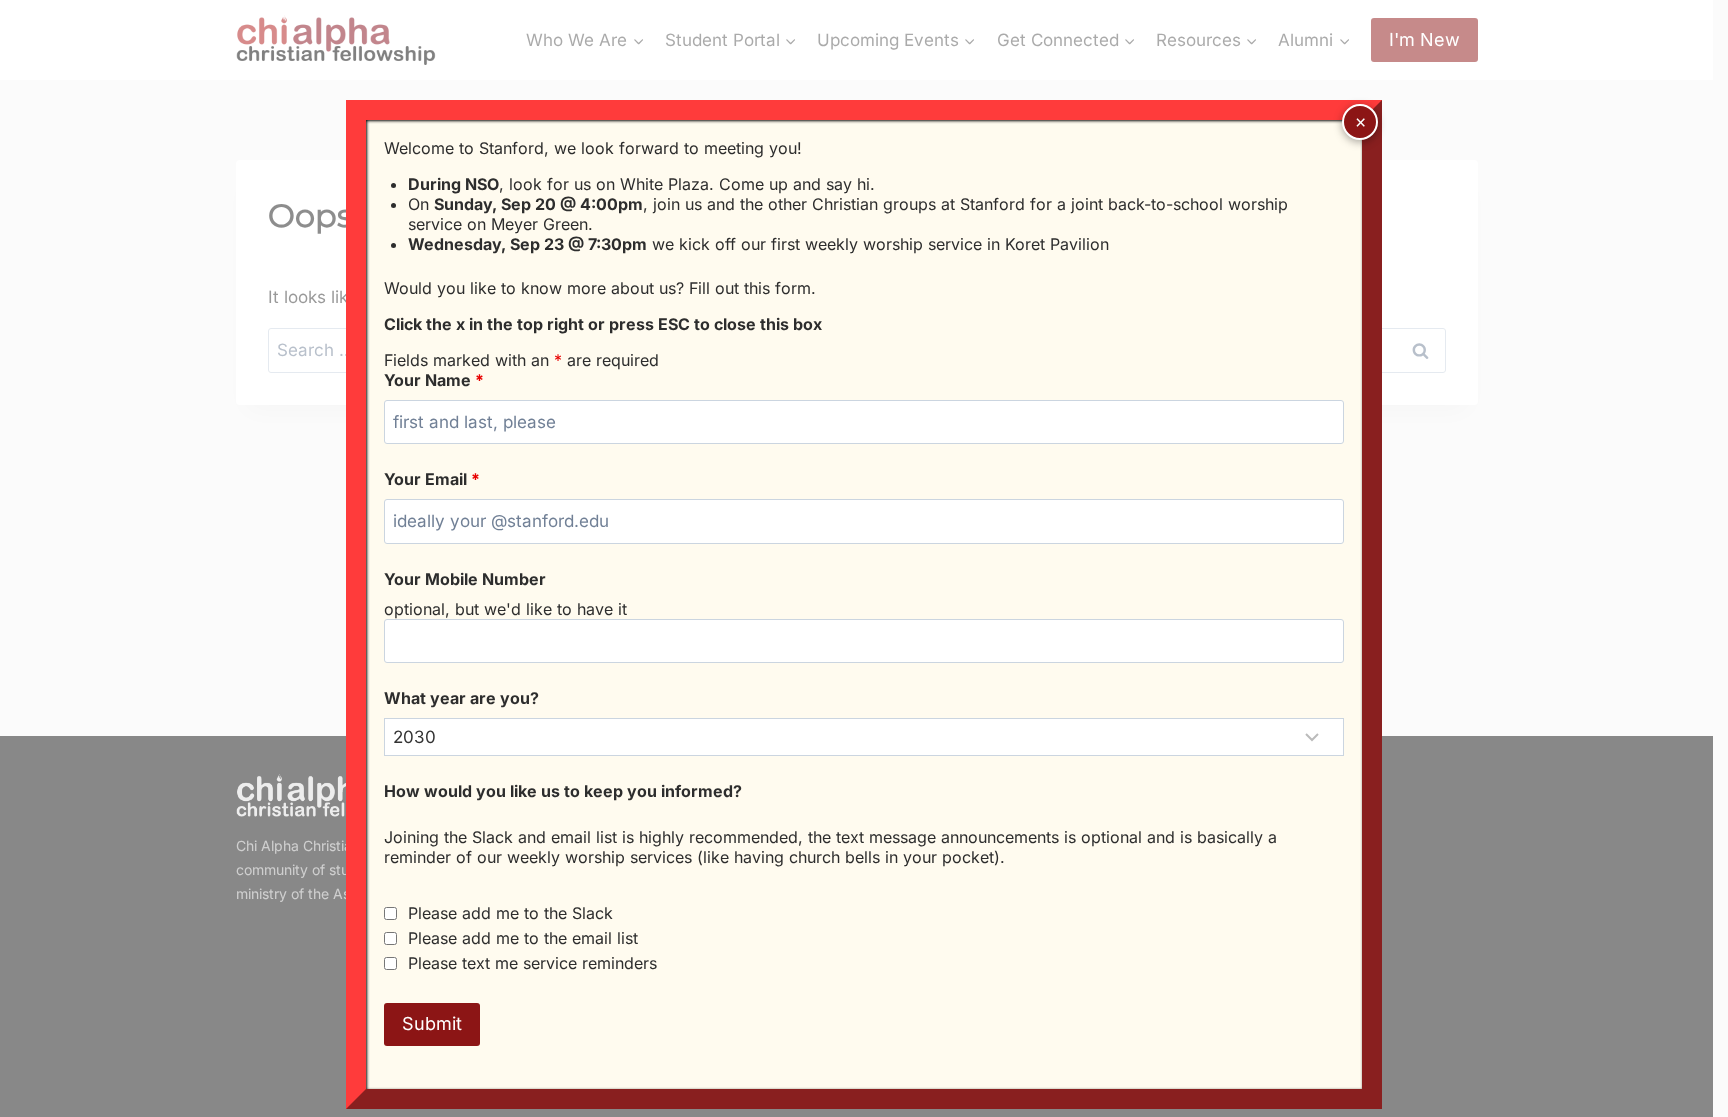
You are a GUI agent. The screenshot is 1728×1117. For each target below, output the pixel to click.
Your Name (434, 380)
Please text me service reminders (532, 963)
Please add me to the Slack (510, 913)
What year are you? (461, 698)
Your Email (432, 479)
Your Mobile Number (465, 579)
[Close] (1360, 122)
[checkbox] (390, 913)
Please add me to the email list (523, 938)
